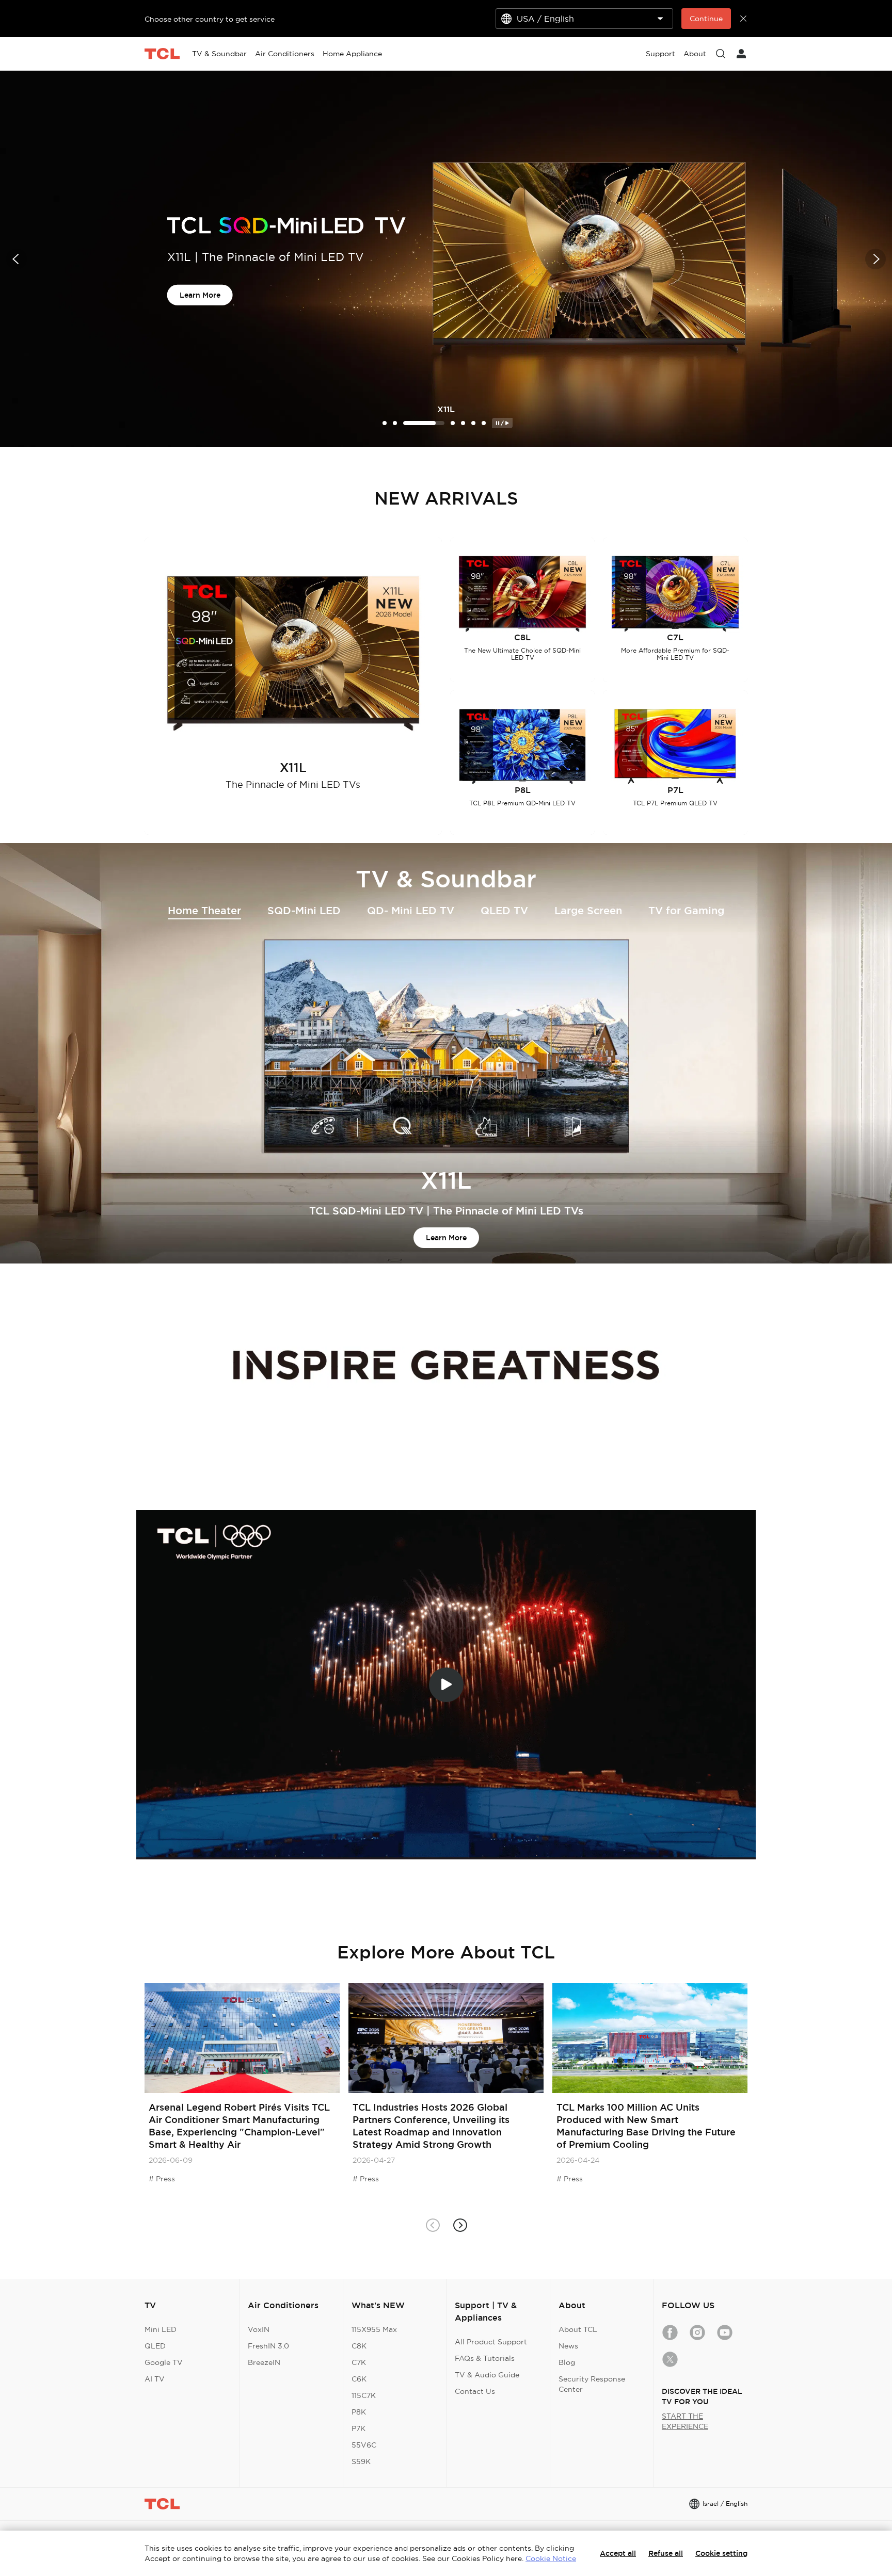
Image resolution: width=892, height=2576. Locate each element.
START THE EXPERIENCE (685, 2421)
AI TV (155, 2379)
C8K (359, 2346)
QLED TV (504, 911)
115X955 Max (374, 2329)
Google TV (164, 2362)
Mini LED (161, 2329)
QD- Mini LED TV (411, 911)
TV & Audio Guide (487, 2375)
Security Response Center (592, 2384)
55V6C (364, 2445)
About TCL (578, 2329)
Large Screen (588, 911)
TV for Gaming (686, 911)
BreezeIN (264, 2362)
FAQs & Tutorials (485, 2358)
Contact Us (475, 2391)
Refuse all (666, 2553)
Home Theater (204, 911)
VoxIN (259, 2329)
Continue (706, 19)
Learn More (200, 303)
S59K (361, 2461)
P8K (359, 2412)
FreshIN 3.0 (268, 2346)
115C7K (364, 2395)
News (568, 2346)
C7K (359, 2362)
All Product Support (491, 2342)
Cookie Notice (551, 2558)
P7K (359, 2428)
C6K (359, 2379)
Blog (567, 2362)
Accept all (618, 2553)
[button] (17, 259)
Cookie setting (721, 2553)
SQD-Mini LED (304, 911)
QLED (155, 2346)
